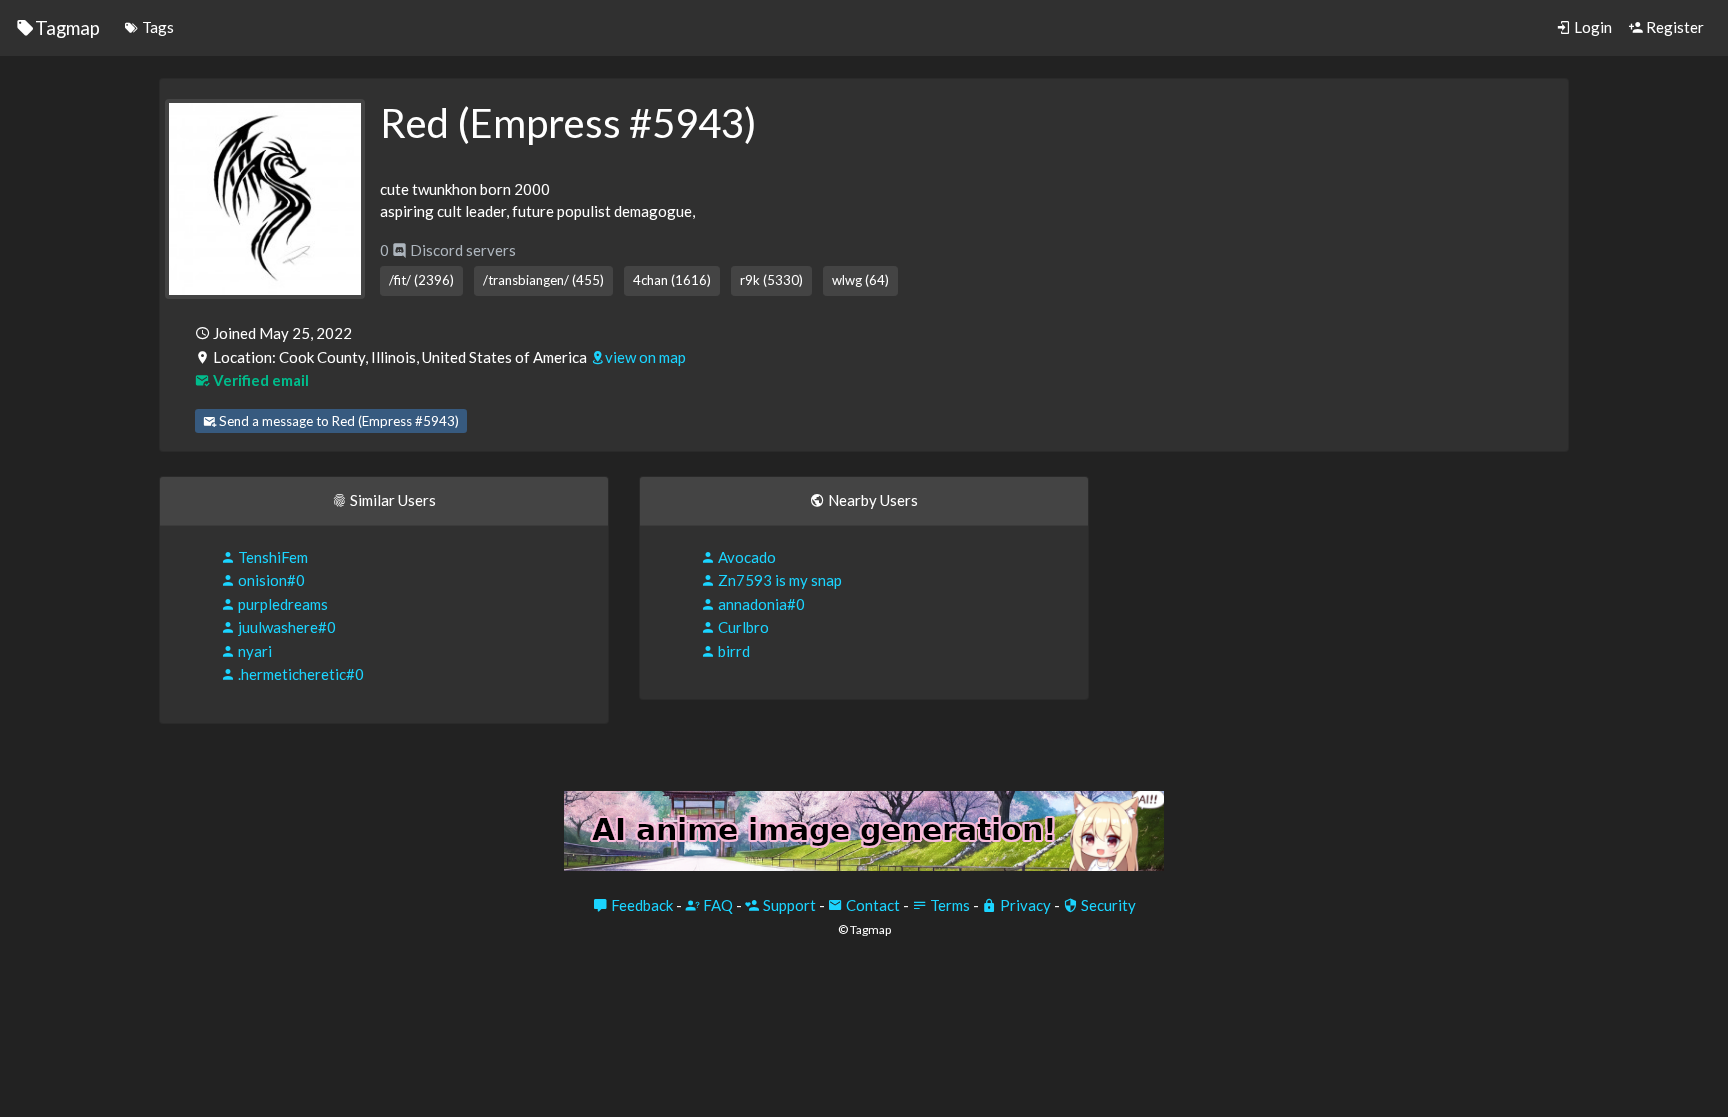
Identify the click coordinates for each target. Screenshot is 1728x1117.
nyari (253, 651)
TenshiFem (271, 557)
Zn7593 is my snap (778, 580)
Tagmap (67, 27)
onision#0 (270, 580)
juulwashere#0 (285, 627)
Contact (871, 905)
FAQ (716, 905)
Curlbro (742, 627)
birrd (732, 651)
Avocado (745, 557)
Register (1673, 27)
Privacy (1024, 905)
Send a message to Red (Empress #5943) (337, 421)
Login (1591, 27)
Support (788, 905)
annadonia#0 (760, 604)
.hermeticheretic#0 (299, 674)
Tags (156, 27)
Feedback (640, 905)
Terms (948, 905)
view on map (645, 357)
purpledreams (281, 604)
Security (1107, 905)
